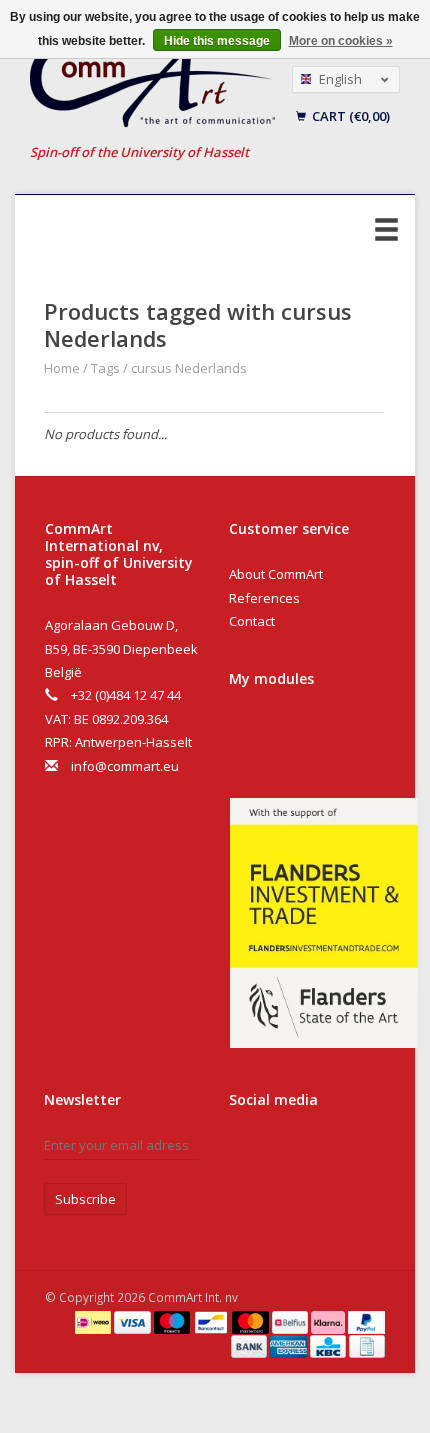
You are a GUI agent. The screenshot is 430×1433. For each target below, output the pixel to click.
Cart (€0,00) (349, 116)
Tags (105, 368)
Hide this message (217, 41)
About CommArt (276, 574)
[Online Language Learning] (153, 85)
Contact (252, 621)
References (264, 598)
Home (62, 368)
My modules (271, 678)
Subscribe (85, 1199)
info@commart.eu (125, 766)
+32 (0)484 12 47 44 (126, 695)
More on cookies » (341, 41)
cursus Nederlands (189, 368)
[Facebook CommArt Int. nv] (248, 1153)
